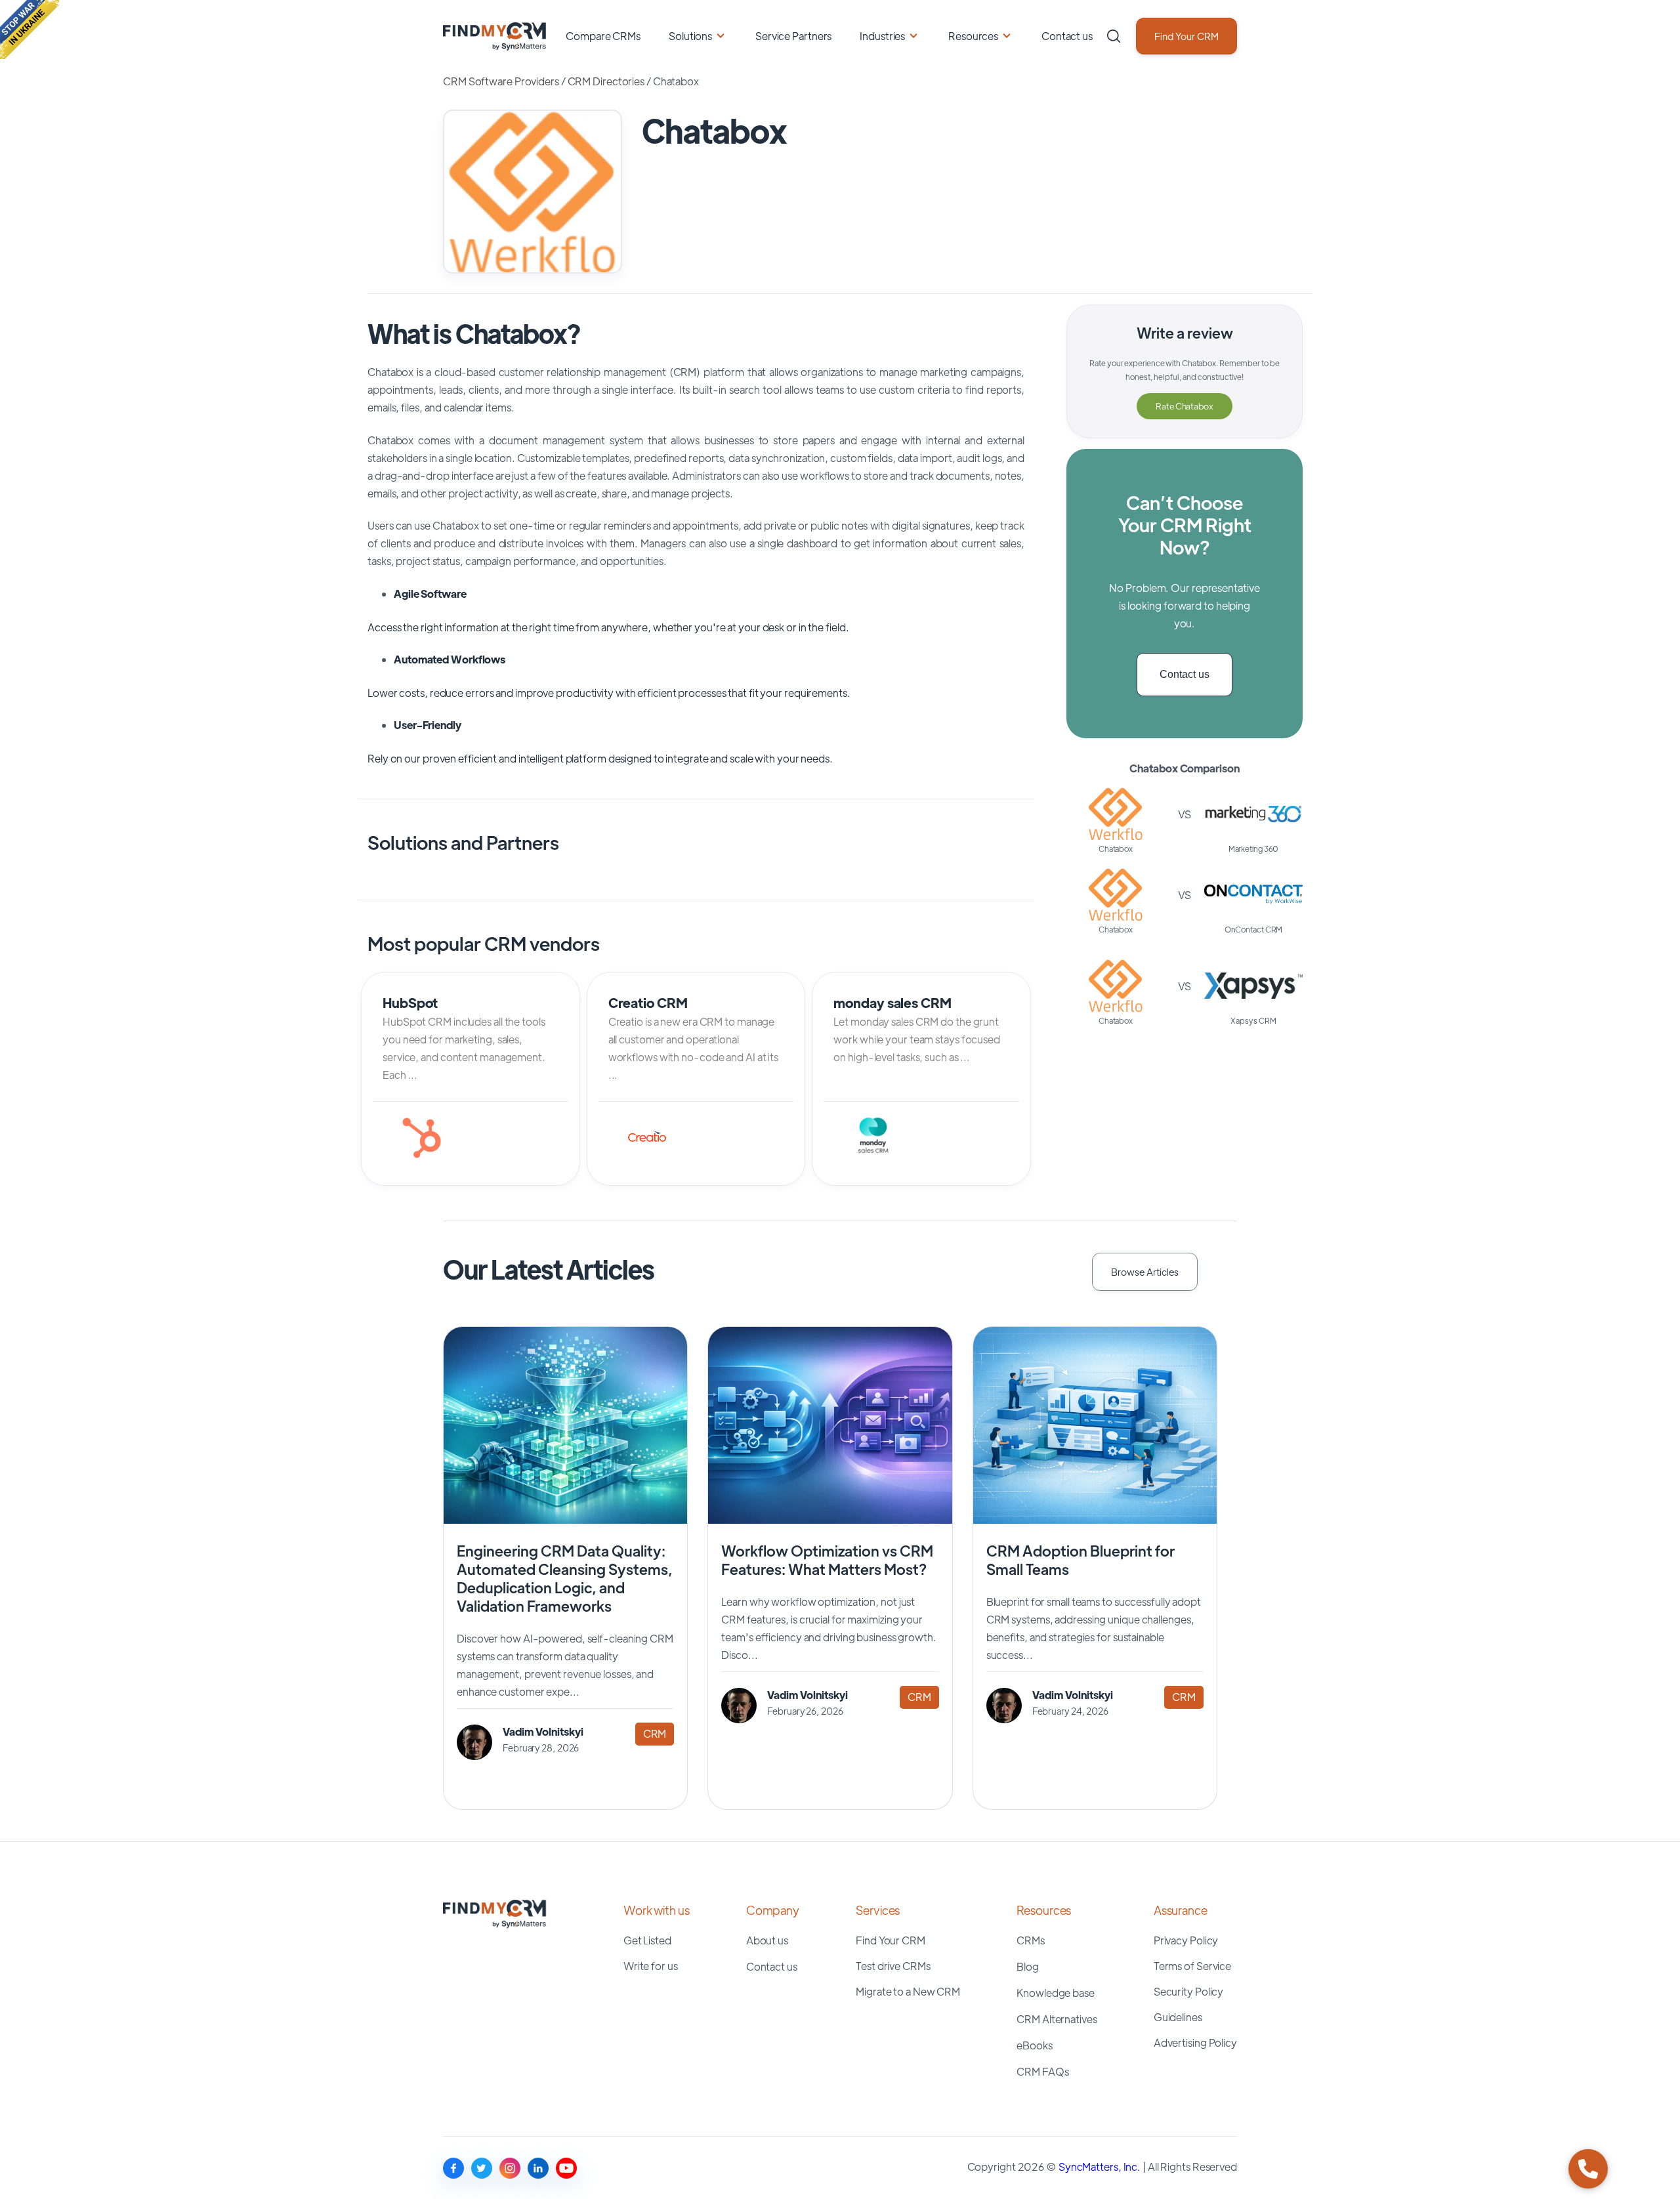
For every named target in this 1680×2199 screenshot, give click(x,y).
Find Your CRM (1186, 36)
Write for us (651, 1966)
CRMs (1031, 1940)
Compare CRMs (603, 36)
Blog (1028, 1966)
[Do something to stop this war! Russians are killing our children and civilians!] (30, 30)
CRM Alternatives (1057, 2019)
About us (767, 1940)
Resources (973, 36)
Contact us (1067, 36)
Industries (882, 36)
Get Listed (647, 1940)
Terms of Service (1192, 1966)
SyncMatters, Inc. (1101, 2167)
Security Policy (1189, 1991)
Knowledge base (1056, 1993)
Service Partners (793, 36)
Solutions (690, 36)
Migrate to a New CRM (908, 1991)
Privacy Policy (1186, 1940)
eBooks (1034, 2045)
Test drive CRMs (893, 1966)
